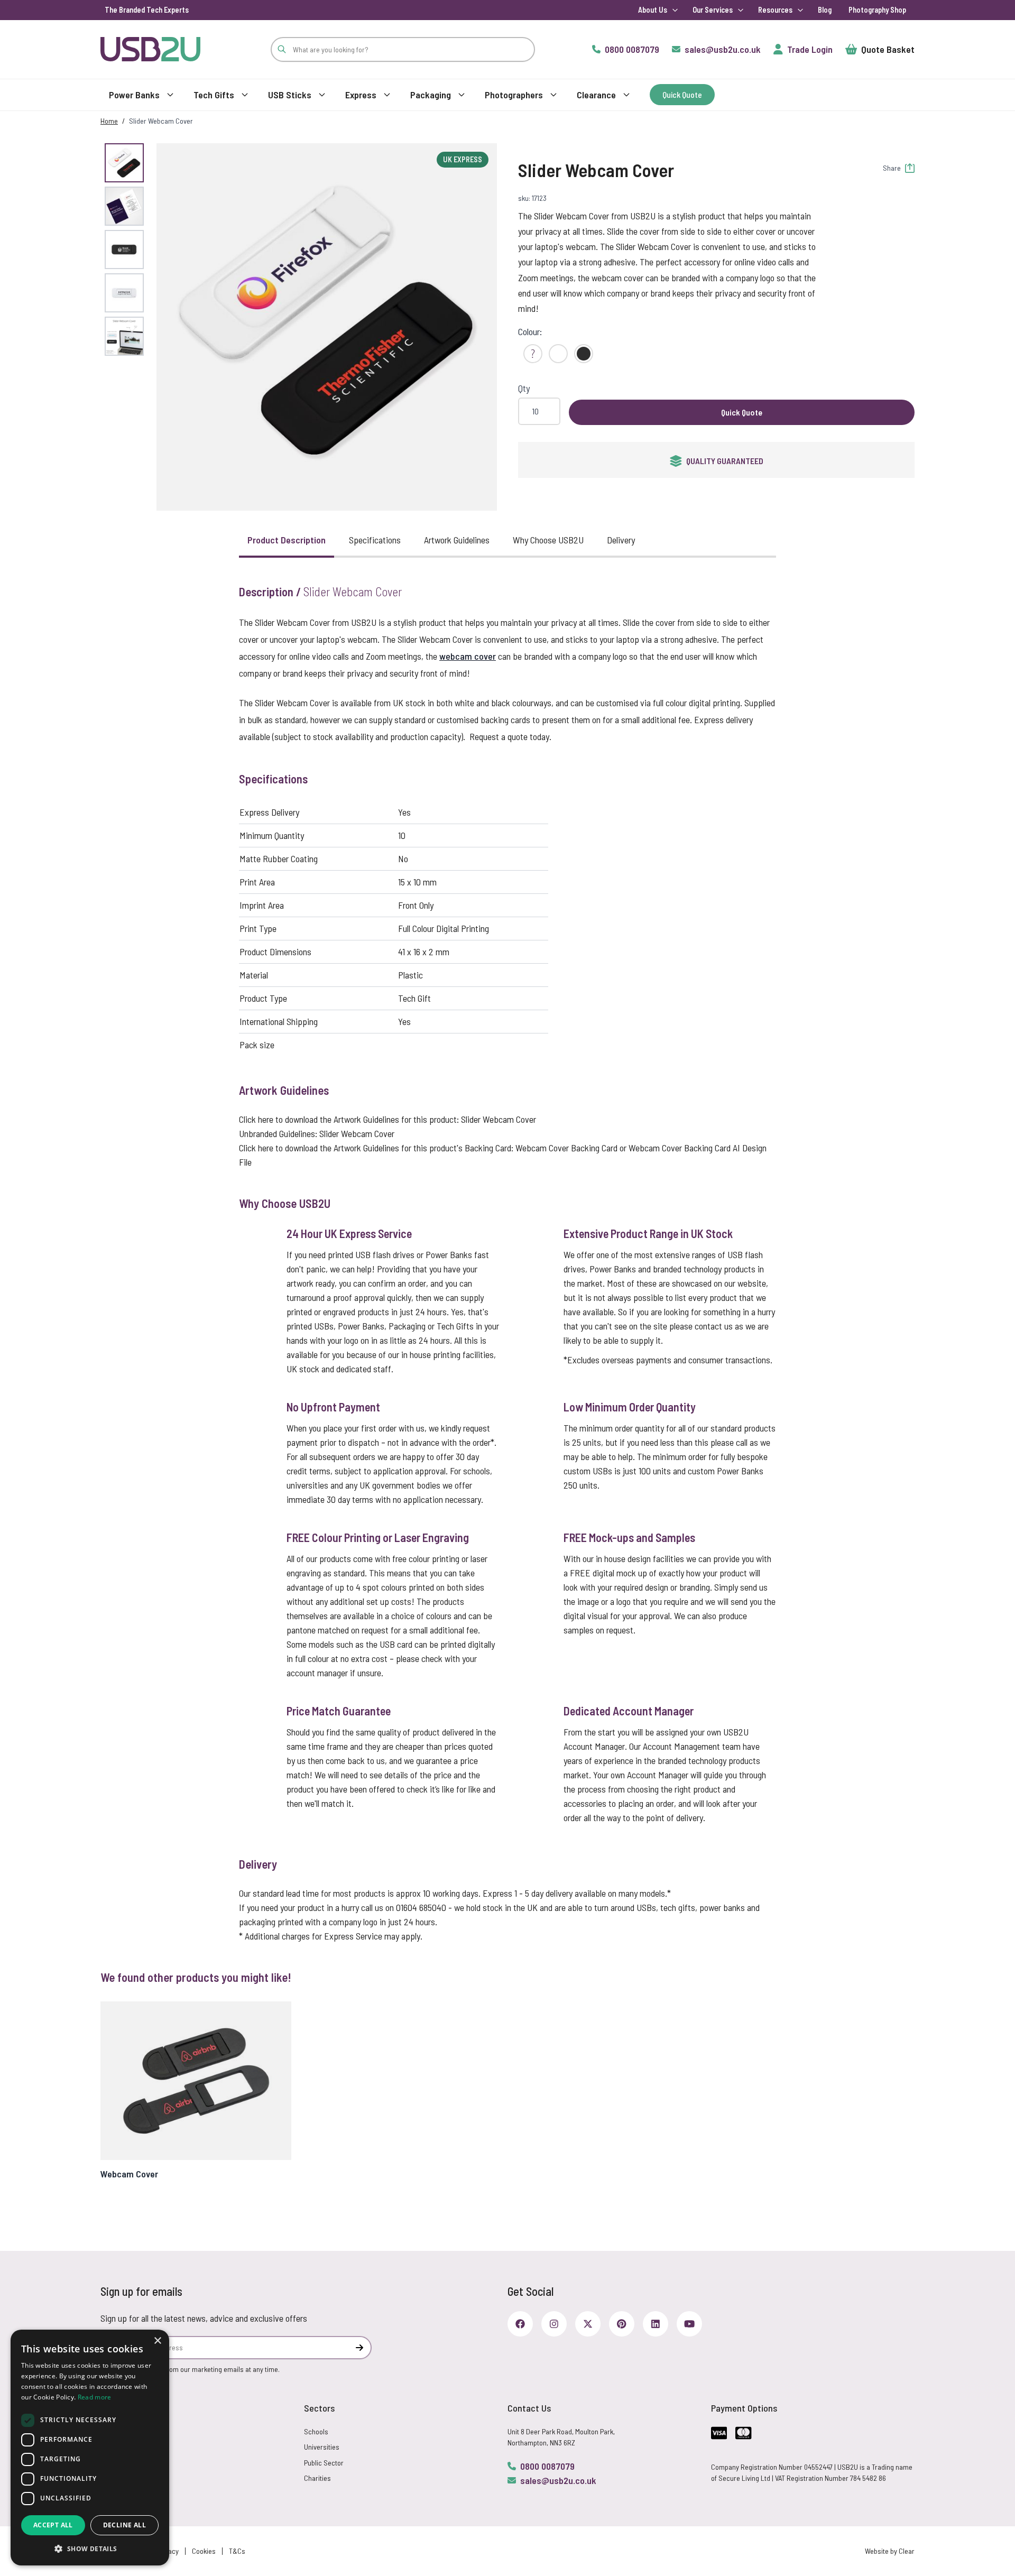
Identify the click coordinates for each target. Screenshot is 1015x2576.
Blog (825, 10)
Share (892, 168)
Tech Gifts (214, 95)
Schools (316, 2431)
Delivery (621, 540)
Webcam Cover (129, 2174)
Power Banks (134, 95)
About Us (653, 10)
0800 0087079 (547, 2466)
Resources (775, 10)
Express (361, 95)
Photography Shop (877, 10)
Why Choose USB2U (548, 540)
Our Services (713, 10)
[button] (327, 321)
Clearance (596, 95)
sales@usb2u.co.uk (558, 2480)
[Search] (282, 49)
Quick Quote (742, 412)
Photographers (514, 95)
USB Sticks (290, 95)
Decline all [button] (124, 2525)
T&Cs (237, 2551)
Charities (317, 2478)
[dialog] (90, 2448)
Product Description (287, 540)
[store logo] (150, 49)
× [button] (157, 2341)
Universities (322, 2447)
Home (109, 121)
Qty (524, 388)
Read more (95, 2397)
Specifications (375, 540)
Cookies (204, 2551)
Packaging (431, 95)
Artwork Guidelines (457, 540)
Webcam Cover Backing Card (566, 1148)
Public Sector (324, 2463)
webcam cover (468, 656)
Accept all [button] (53, 2525)
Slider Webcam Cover (499, 1119)
